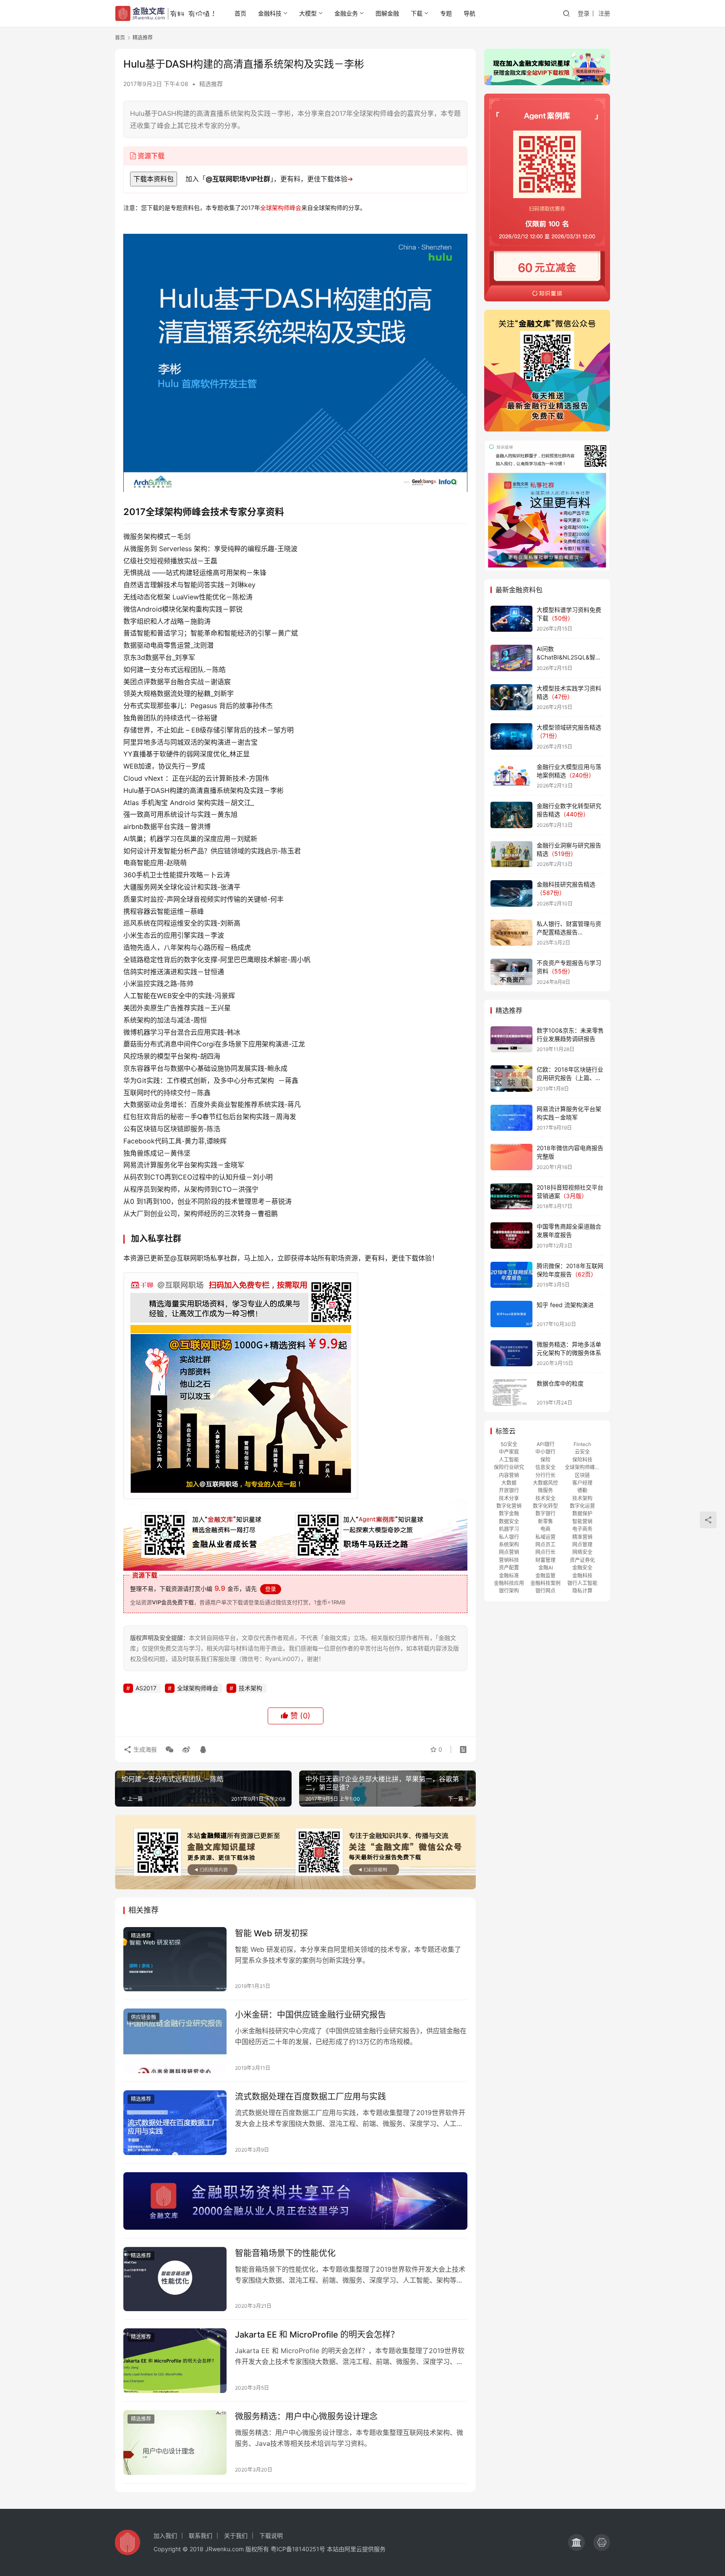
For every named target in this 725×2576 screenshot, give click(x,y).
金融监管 (545, 1576)
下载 (417, 13)
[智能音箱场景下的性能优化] (175, 2279)
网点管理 (582, 1544)
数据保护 (582, 1513)
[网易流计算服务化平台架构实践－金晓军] (511, 1118)
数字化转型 (545, 1506)
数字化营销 (509, 1506)
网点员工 (545, 1544)
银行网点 (545, 1591)
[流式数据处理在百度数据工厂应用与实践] (175, 2123)
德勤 (582, 1490)
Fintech (582, 1444)
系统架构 (509, 1544)
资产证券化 (582, 1560)
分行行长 (545, 1475)
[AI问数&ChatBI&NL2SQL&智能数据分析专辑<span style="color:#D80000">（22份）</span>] (511, 658)
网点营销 (509, 1552)
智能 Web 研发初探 (271, 1933)
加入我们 (165, 2535)
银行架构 (509, 1591)
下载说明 (271, 2535)
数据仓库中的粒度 (560, 1383)
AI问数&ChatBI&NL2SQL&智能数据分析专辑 (569, 657)
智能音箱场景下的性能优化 (285, 2253)
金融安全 (582, 1568)
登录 (584, 13)
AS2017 (146, 1688)
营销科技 (509, 1560)
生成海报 (144, 1749)
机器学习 (509, 1529)
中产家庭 (509, 1452)
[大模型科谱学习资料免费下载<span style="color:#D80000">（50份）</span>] (511, 619)
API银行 (546, 1444)
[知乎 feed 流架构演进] (511, 1314)
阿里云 (353, 2549)
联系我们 (201, 2535)
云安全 (582, 1452)
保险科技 (582, 1460)
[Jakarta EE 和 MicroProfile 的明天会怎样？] (175, 2361)
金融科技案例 (545, 1583)
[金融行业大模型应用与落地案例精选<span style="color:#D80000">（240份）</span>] (511, 776)
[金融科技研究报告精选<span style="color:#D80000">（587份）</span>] (511, 893)
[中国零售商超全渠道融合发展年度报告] (511, 1236)
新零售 (545, 1521)
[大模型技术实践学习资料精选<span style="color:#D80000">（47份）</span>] (511, 697)
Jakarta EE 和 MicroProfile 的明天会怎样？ (317, 2335)
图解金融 (387, 13)
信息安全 (545, 1467)
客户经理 (582, 1483)
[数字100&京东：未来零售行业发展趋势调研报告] (511, 1040)
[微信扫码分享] (170, 1750)
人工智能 (509, 1460)
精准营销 (582, 1537)
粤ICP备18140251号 (298, 2549)
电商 (545, 1529)
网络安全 (582, 1552)
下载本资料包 (154, 179)
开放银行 (509, 1490)
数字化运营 (582, 1506)
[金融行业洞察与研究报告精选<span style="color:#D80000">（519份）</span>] (511, 854)
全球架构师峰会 (281, 208)
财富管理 (545, 1560)
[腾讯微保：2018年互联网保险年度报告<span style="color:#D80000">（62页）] (511, 1275)
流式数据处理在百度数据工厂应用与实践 (310, 2097)
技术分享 (509, 1498)
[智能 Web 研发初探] (175, 1959)
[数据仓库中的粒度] (511, 1393)
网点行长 (545, 1552)
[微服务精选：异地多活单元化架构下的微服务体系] (511, 1353)
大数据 (509, 1483)
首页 (240, 13)
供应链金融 (143, 2017)
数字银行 (545, 1513)
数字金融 (509, 1513)
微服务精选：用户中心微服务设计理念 (306, 2416)
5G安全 (509, 1444)
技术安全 (545, 1498)
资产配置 (509, 1568)
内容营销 (509, 1475)
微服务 (545, 1490)
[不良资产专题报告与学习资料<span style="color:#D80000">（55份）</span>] (511, 972)
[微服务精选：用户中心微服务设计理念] (175, 2443)
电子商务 (582, 1529)
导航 (469, 13)
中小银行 (545, 1452)
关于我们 (236, 2535)
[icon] (576, 2542)
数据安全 (509, 1521)
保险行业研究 (509, 1467)
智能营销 (582, 1521)
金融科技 (270, 13)
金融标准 (509, 1576)
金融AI (546, 1568)
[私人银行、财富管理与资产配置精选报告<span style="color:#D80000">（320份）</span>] (511, 933)
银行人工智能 (582, 1583)
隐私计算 (582, 1591)
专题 (446, 13)
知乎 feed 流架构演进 (565, 1305)
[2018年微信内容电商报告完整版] (511, 1157)
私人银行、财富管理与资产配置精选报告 (569, 932)
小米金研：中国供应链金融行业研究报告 (310, 2015)
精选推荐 (211, 84)
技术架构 (250, 1688)
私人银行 (509, 1537)
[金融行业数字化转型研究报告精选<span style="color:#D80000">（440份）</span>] (511, 815)
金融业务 (346, 13)
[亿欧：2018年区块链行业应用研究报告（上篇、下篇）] (511, 1079)
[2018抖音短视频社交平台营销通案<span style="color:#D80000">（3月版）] (511, 1196)
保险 (545, 1460)
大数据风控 (545, 1483)
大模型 (308, 13)
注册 (604, 13)
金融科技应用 (509, 1583)
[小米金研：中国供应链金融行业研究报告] (175, 2041)
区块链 (582, 1475)
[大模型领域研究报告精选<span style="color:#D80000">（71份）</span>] (511, 736)
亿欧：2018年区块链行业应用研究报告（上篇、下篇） (570, 1077)
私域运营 (545, 1537)
